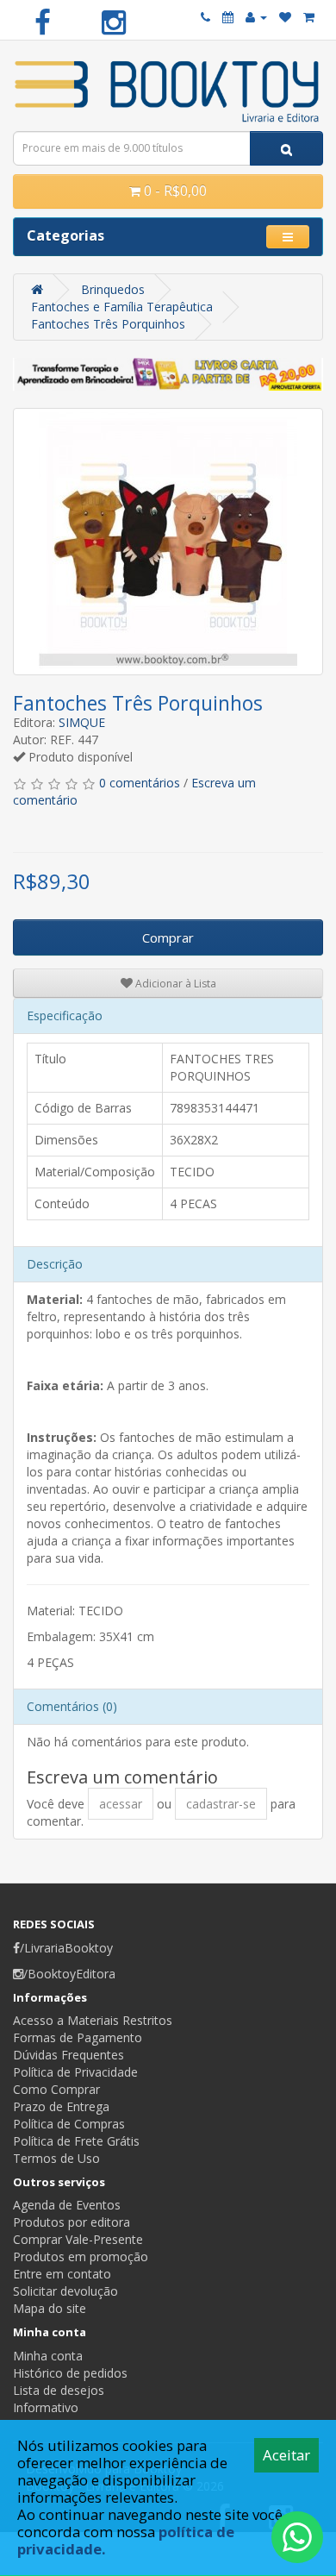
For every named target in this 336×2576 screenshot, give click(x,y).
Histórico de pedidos (70, 2373)
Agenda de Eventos (67, 2205)
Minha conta (48, 2356)
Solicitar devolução (65, 2291)
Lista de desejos (59, 2390)
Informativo (46, 2407)
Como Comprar (56, 2089)
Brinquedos (113, 289)
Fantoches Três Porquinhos (108, 324)
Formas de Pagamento (78, 2037)
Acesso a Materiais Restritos (93, 2020)
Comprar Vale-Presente (78, 2239)
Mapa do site (50, 2308)
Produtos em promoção (81, 2256)
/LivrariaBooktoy (66, 1948)
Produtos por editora (72, 2222)
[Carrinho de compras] (309, 17)
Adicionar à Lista (174, 984)
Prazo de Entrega (61, 2106)
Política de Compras (69, 2124)
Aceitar (286, 2455)
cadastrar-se (221, 1804)
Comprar (168, 937)
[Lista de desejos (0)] (285, 17)
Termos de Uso (56, 2158)
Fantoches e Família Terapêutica (122, 307)
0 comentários (140, 783)
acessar (121, 1804)
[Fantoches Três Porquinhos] (168, 542)
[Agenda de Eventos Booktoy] (228, 17)
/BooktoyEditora (69, 1974)
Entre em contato (62, 2274)
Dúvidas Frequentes (68, 2055)
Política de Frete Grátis (76, 2141)
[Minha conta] (256, 17)
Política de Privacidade (75, 2072)
